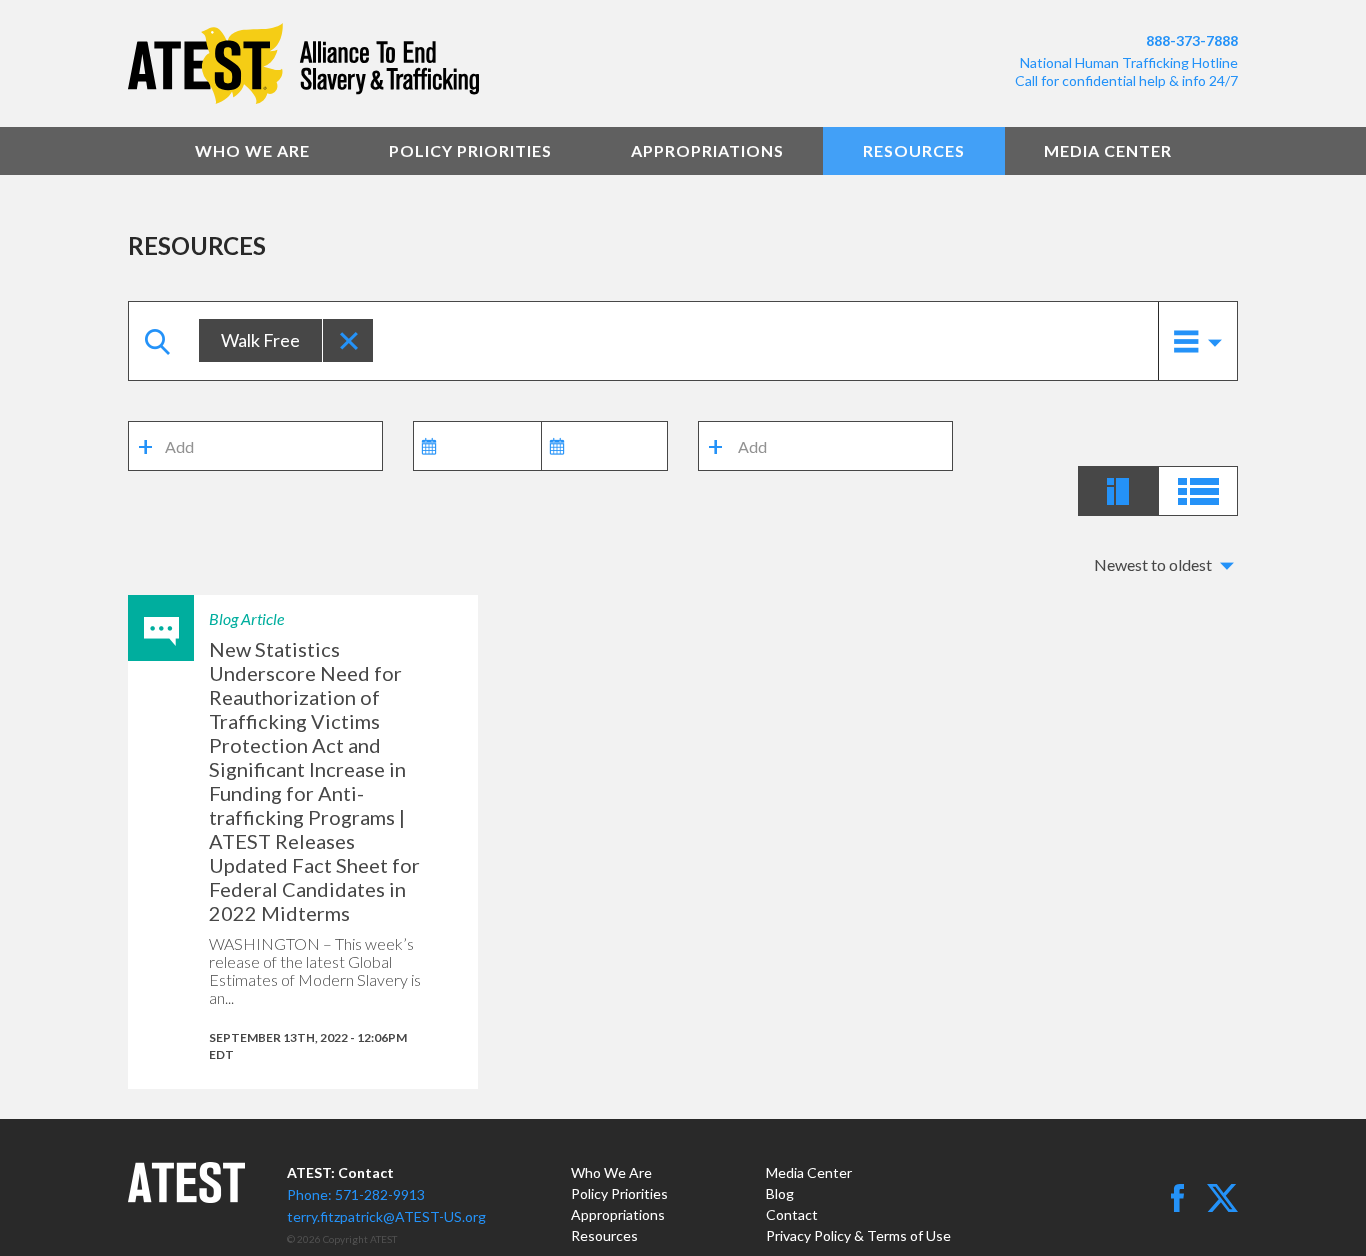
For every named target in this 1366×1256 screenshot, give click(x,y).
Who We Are (252, 150)
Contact (792, 1214)
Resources (914, 150)
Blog (780, 1193)
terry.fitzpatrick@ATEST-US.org (386, 1216)
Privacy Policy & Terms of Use (858, 1235)
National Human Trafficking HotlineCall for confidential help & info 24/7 (1126, 71)
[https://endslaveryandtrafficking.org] (398, 63)
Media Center (1108, 150)
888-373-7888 (1192, 40)
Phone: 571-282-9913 (356, 1194)
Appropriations (707, 150)
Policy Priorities (470, 150)
